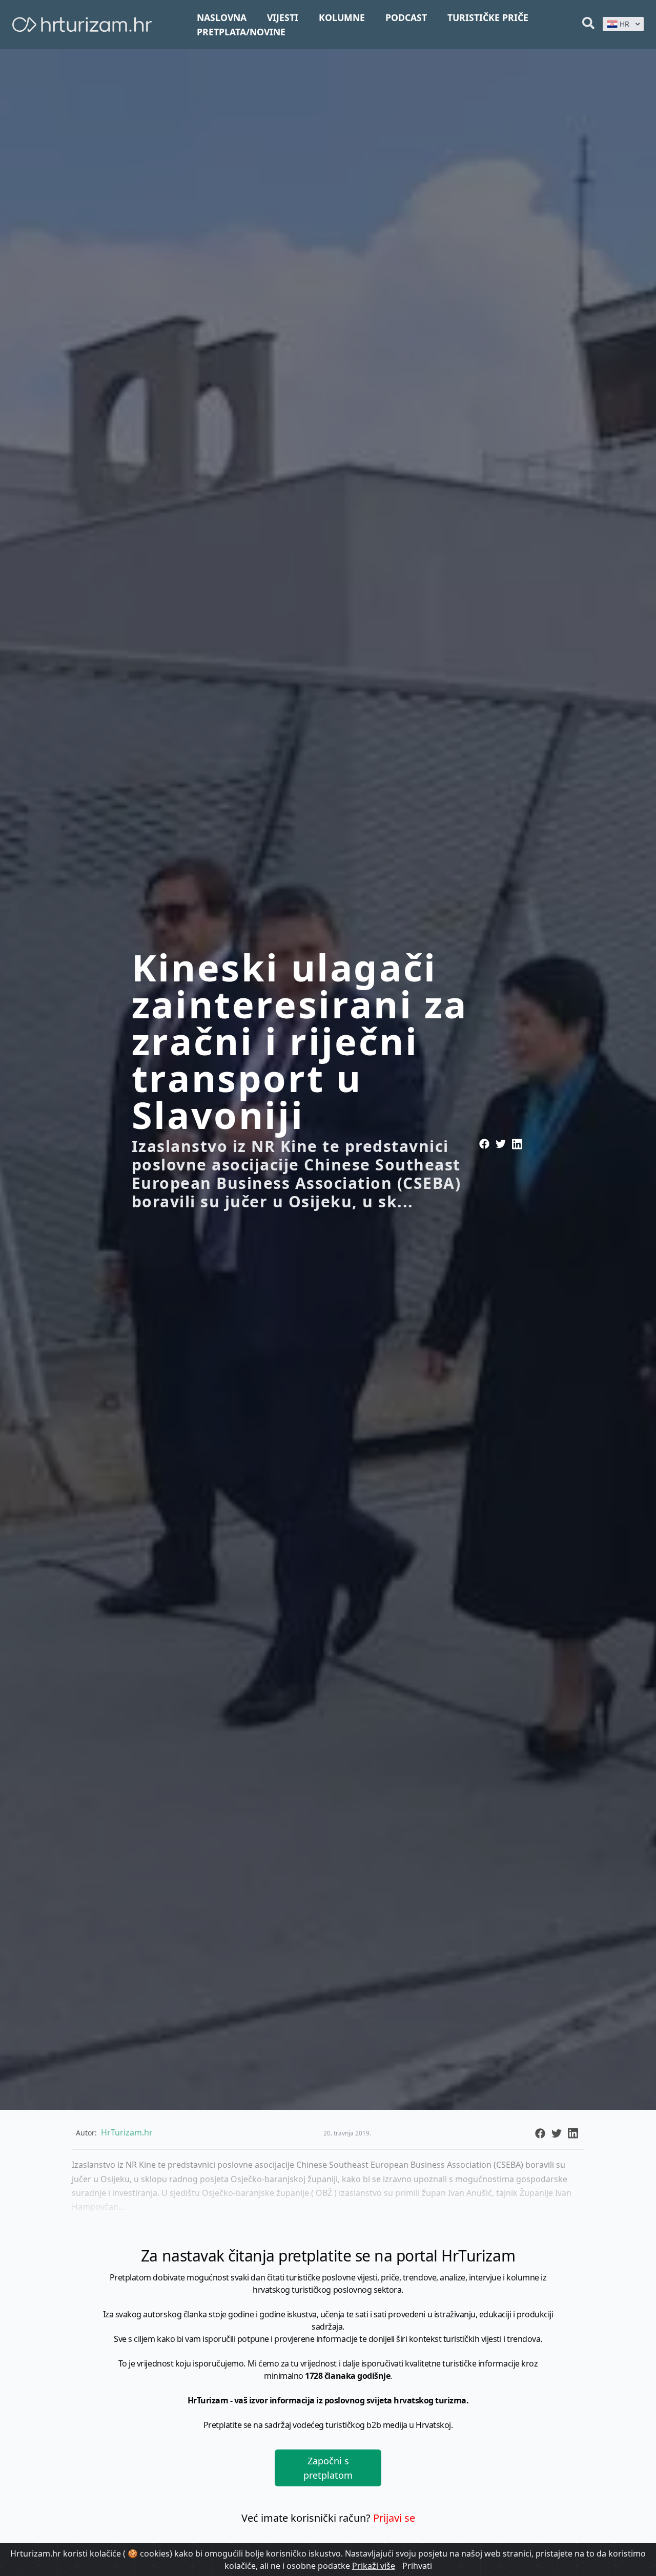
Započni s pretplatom (328, 2468)
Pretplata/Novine (241, 32)
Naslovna (222, 17)
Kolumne (342, 17)
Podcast (406, 17)
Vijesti (283, 17)
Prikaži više (374, 2566)
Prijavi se (394, 2518)
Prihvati (417, 2566)
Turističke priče (488, 17)
